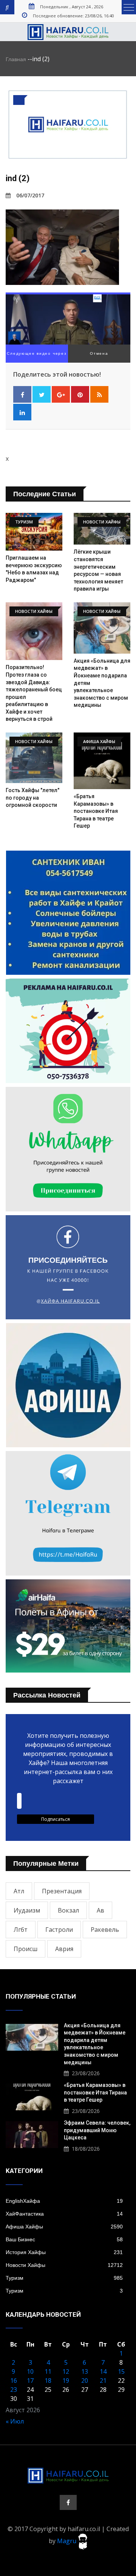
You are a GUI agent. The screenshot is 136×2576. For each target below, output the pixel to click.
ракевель (105, 1930)
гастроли (59, 1930)
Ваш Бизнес (64, 2239)
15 (121, 2371)
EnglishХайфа (64, 2201)
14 (103, 2371)
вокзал (68, 1910)
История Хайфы (64, 2252)
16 (14, 2381)
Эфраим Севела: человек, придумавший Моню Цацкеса (97, 2130)
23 (14, 2390)
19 (66, 2381)
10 (30, 2371)
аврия (64, 1949)
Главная (16, 59)
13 (85, 2371)
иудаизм (27, 1910)
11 (48, 2371)
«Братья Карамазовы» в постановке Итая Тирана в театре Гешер (96, 811)
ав (100, 1910)
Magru (67, 2541)
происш (25, 1949)
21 (103, 2381)
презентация (62, 1891)
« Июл (15, 2421)
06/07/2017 (30, 195)
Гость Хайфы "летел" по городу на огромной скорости (32, 798)
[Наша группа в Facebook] (68, 2502)
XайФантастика (64, 2214)
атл (19, 1891)
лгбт (21, 1930)
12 (66, 2371)
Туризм (64, 2278)
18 (48, 2381)
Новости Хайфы (64, 2265)
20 (85, 2381)
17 (30, 2381)
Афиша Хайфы (64, 2227)
